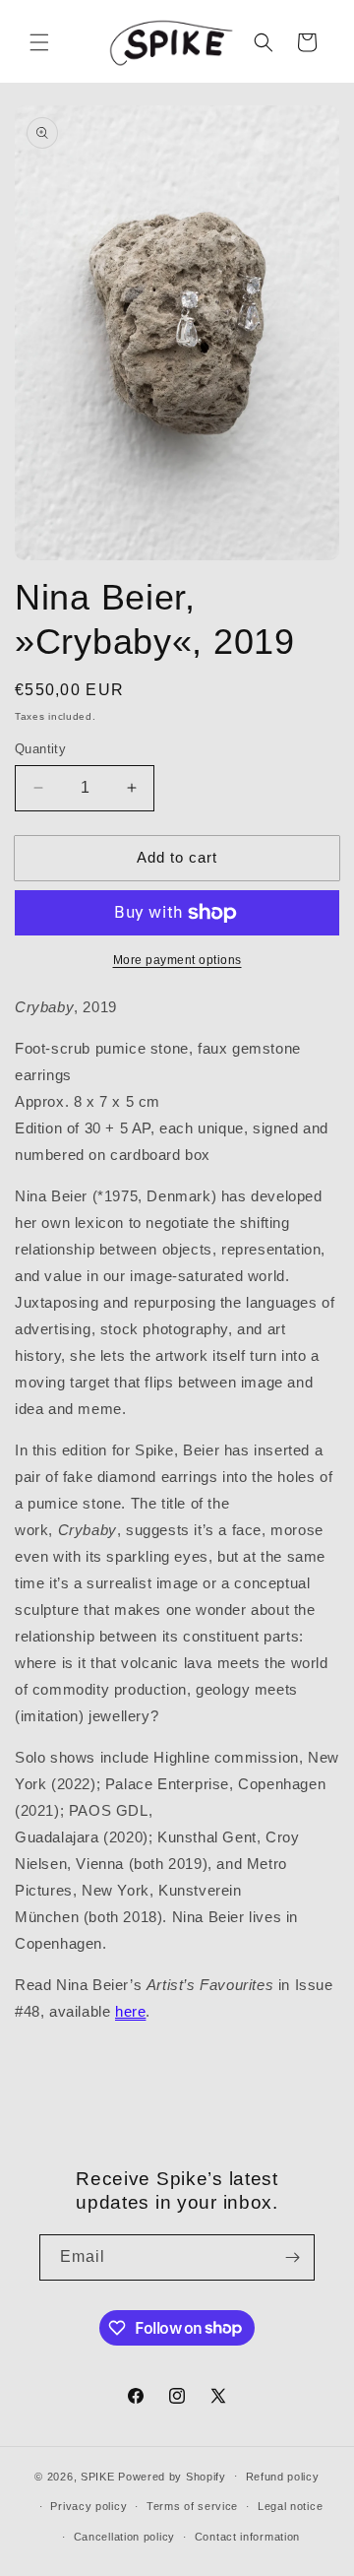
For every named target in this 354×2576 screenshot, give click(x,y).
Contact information (247, 2537)
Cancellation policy (124, 2537)
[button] (39, 42)
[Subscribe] (292, 2257)
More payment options (177, 960)
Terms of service (192, 2506)
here (130, 2011)
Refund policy (283, 2477)
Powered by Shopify (172, 2476)
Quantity (40, 749)
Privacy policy (88, 2506)
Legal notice (290, 2506)
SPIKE (98, 2476)
